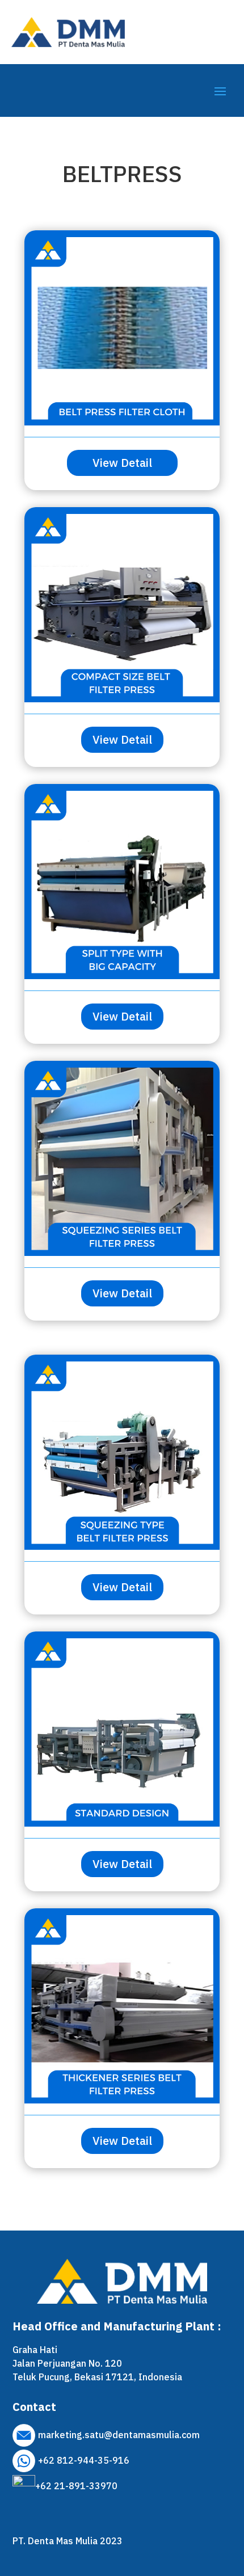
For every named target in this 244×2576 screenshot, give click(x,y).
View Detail (122, 463)
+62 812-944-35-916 (84, 2460)
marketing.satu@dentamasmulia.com (119, 2435)
